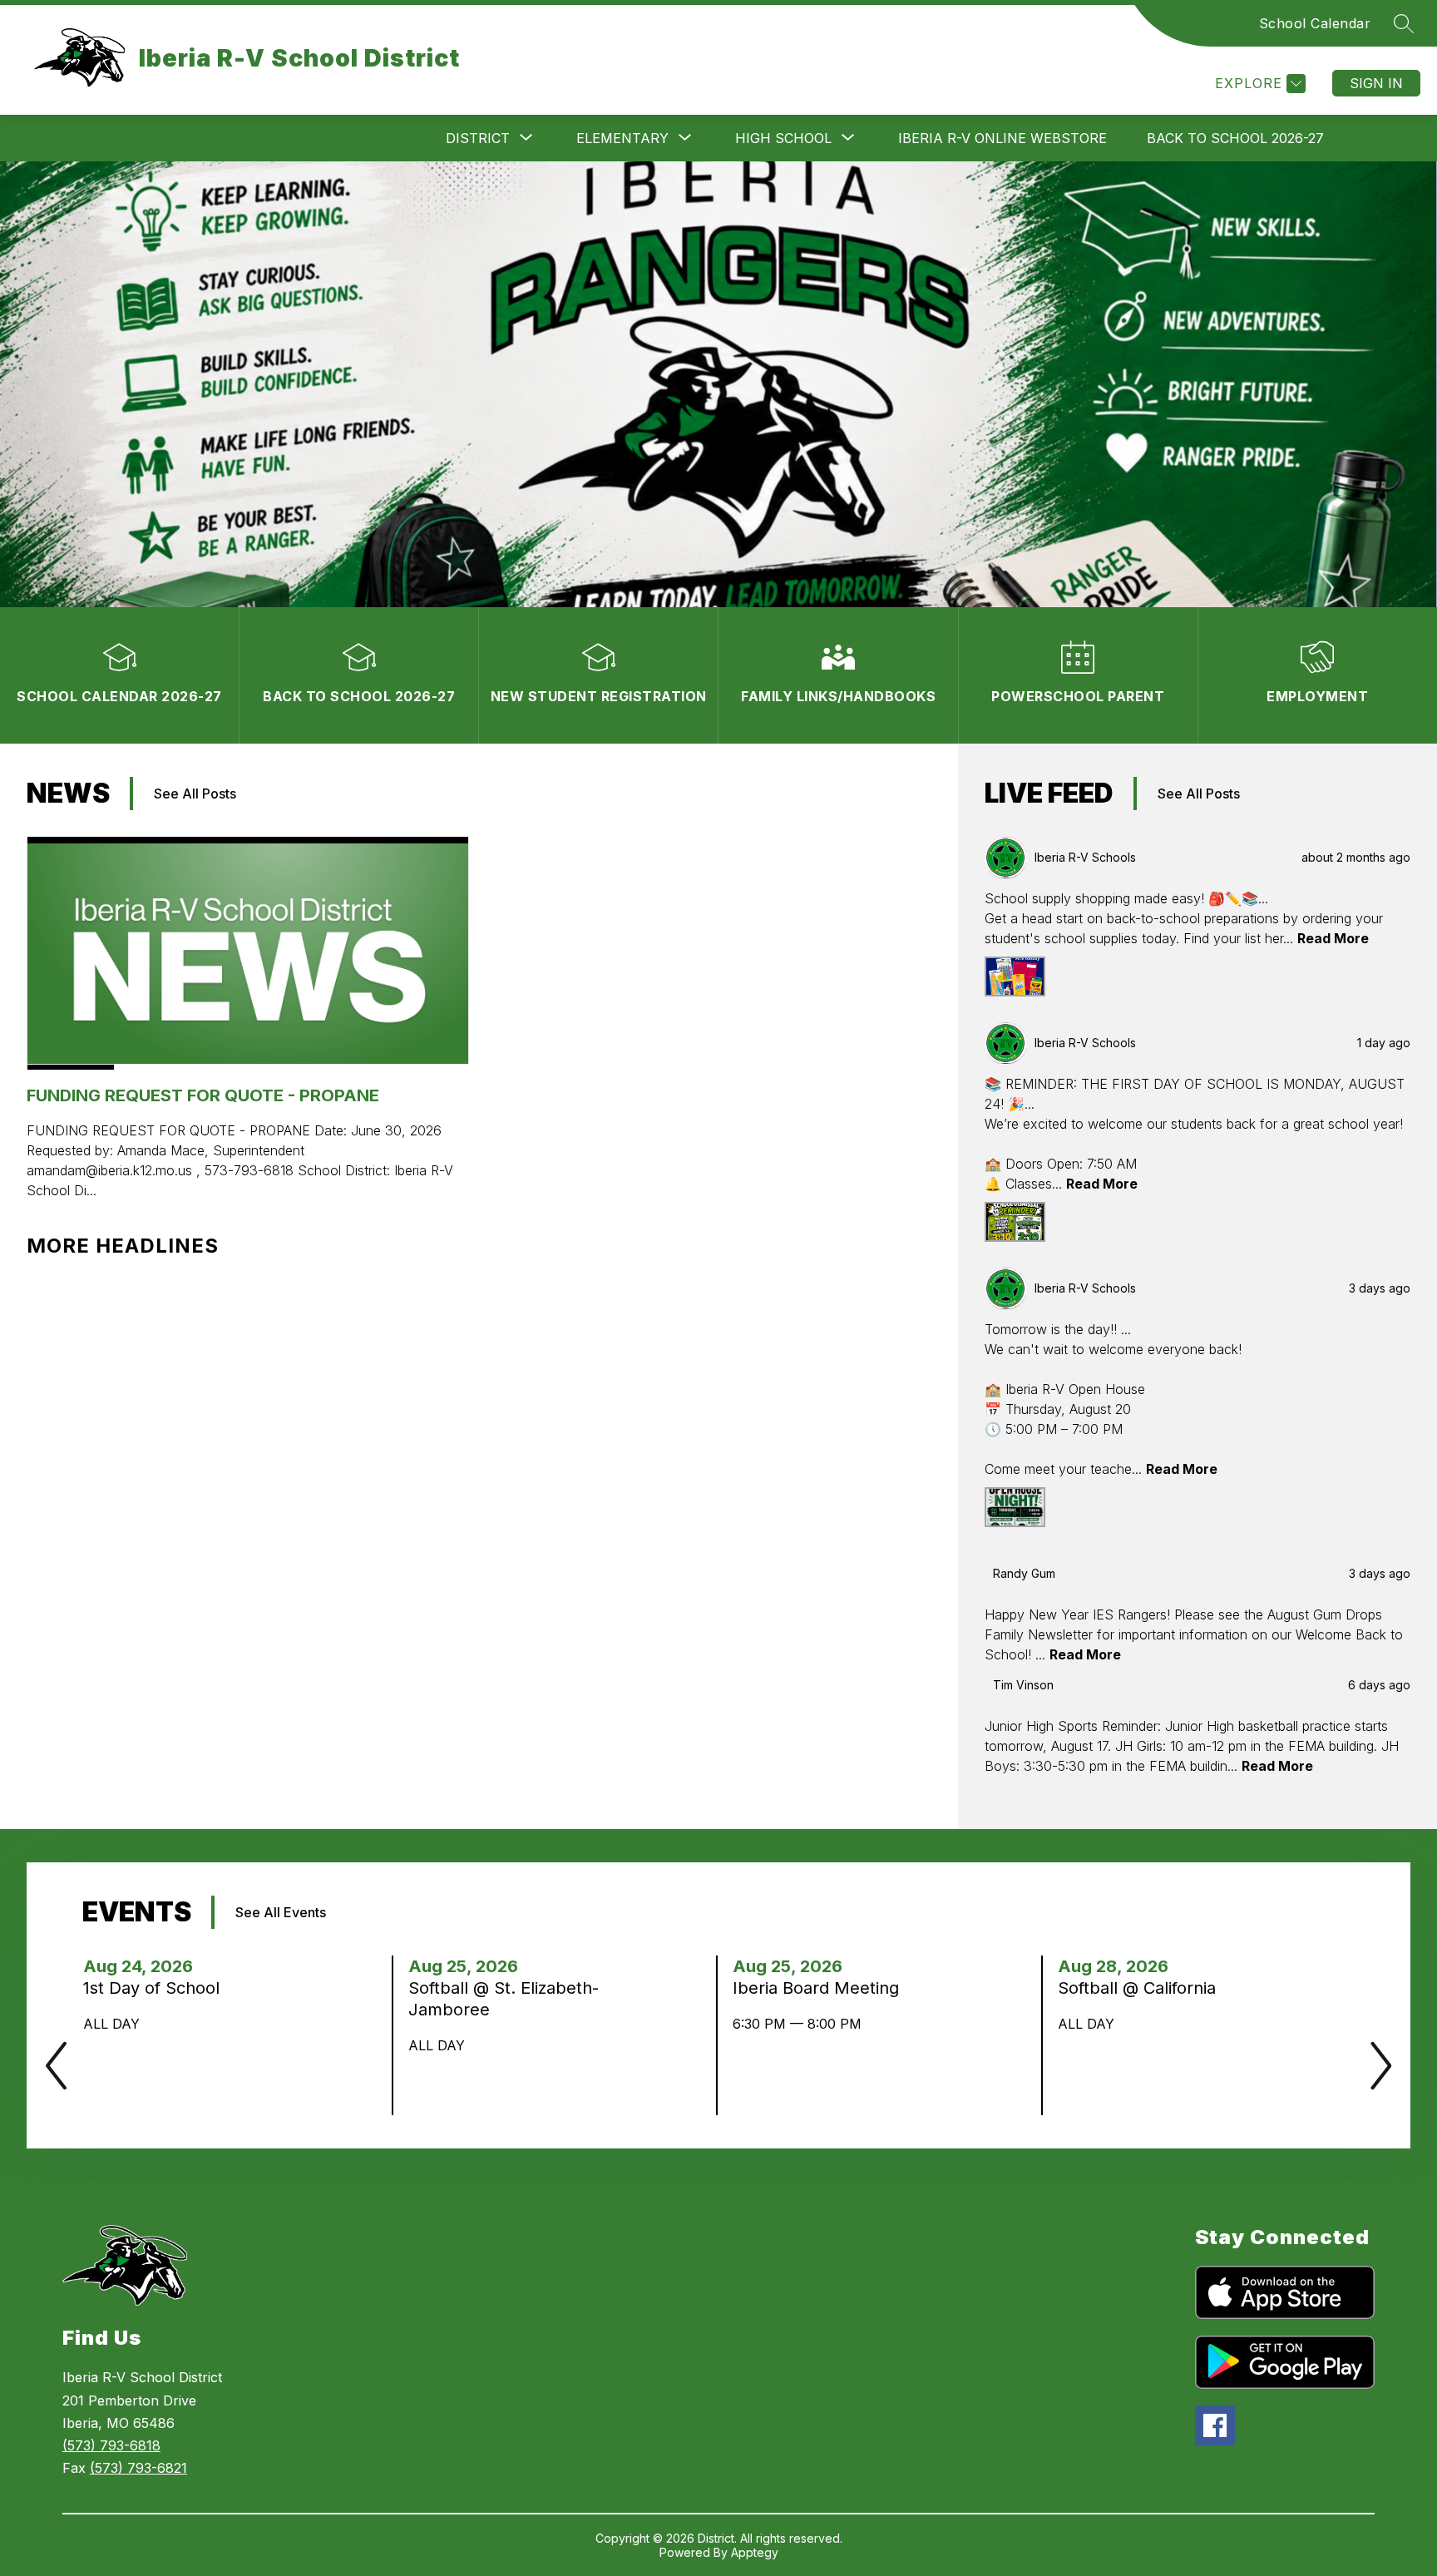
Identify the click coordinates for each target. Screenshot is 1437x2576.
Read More (1333, 938)
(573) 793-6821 (138, 2468)
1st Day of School (156, 1988)
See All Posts (195, 794)
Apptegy (755, 2552)
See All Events (281, 1912)
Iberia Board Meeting (821, 1988)
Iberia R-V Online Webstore (1002, 138)
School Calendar (1315, 23)
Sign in (1376, 83)
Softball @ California (1142, 1988)
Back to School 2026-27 (1235, 138)
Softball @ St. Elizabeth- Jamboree (504, 1999)
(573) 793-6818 (111, 2445)
